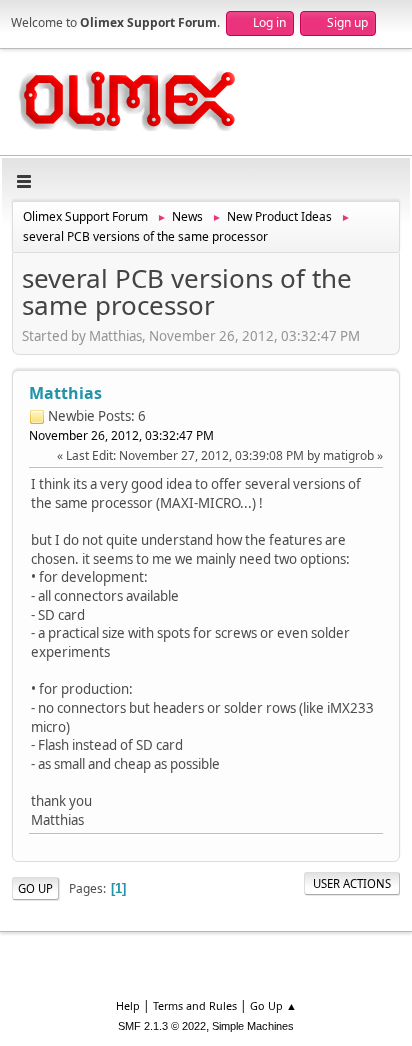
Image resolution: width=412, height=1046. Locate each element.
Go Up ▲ (273, 1005)
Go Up (35, 888)
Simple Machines (253, 1026)
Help (128, 1005)
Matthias (65, 393)
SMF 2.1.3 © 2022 (162, 1026)
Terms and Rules (195, 1005)
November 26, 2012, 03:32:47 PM (121, 435)
